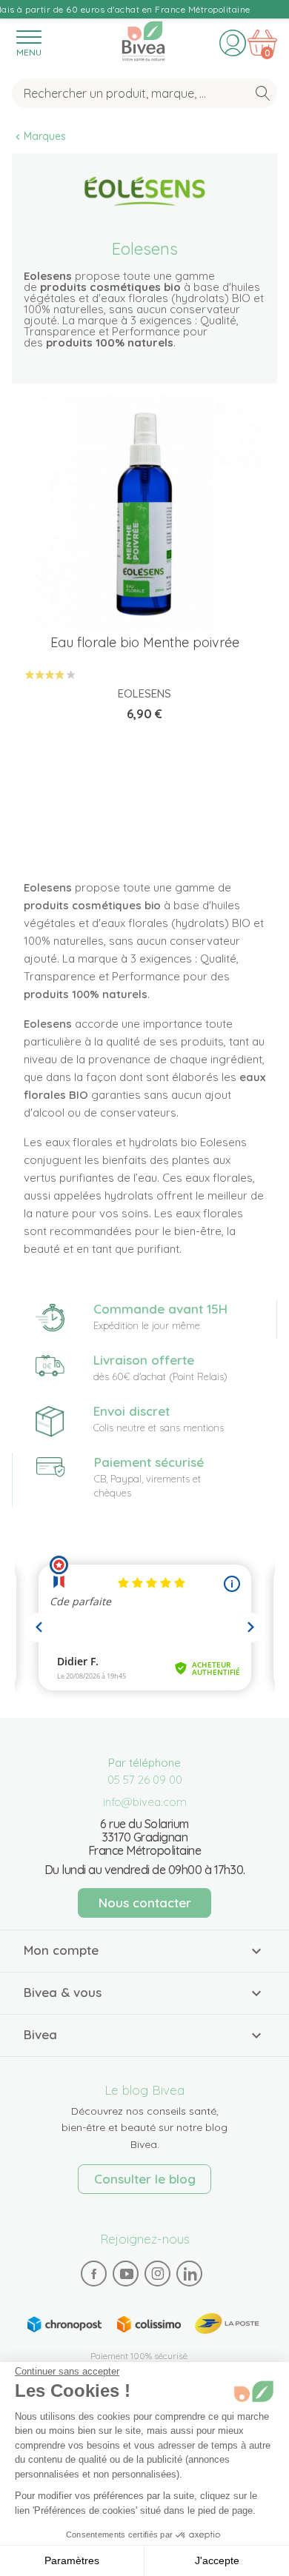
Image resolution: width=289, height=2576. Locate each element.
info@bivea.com (145, 1802)
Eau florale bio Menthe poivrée (145, 642)
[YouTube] (126, 2273)
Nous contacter (145, 1903)
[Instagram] (158, 2273)
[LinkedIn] (190, 2273)
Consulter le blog (145, 2179)
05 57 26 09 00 (145, 1780)
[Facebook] (94, 2273)
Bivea (143, 39)
